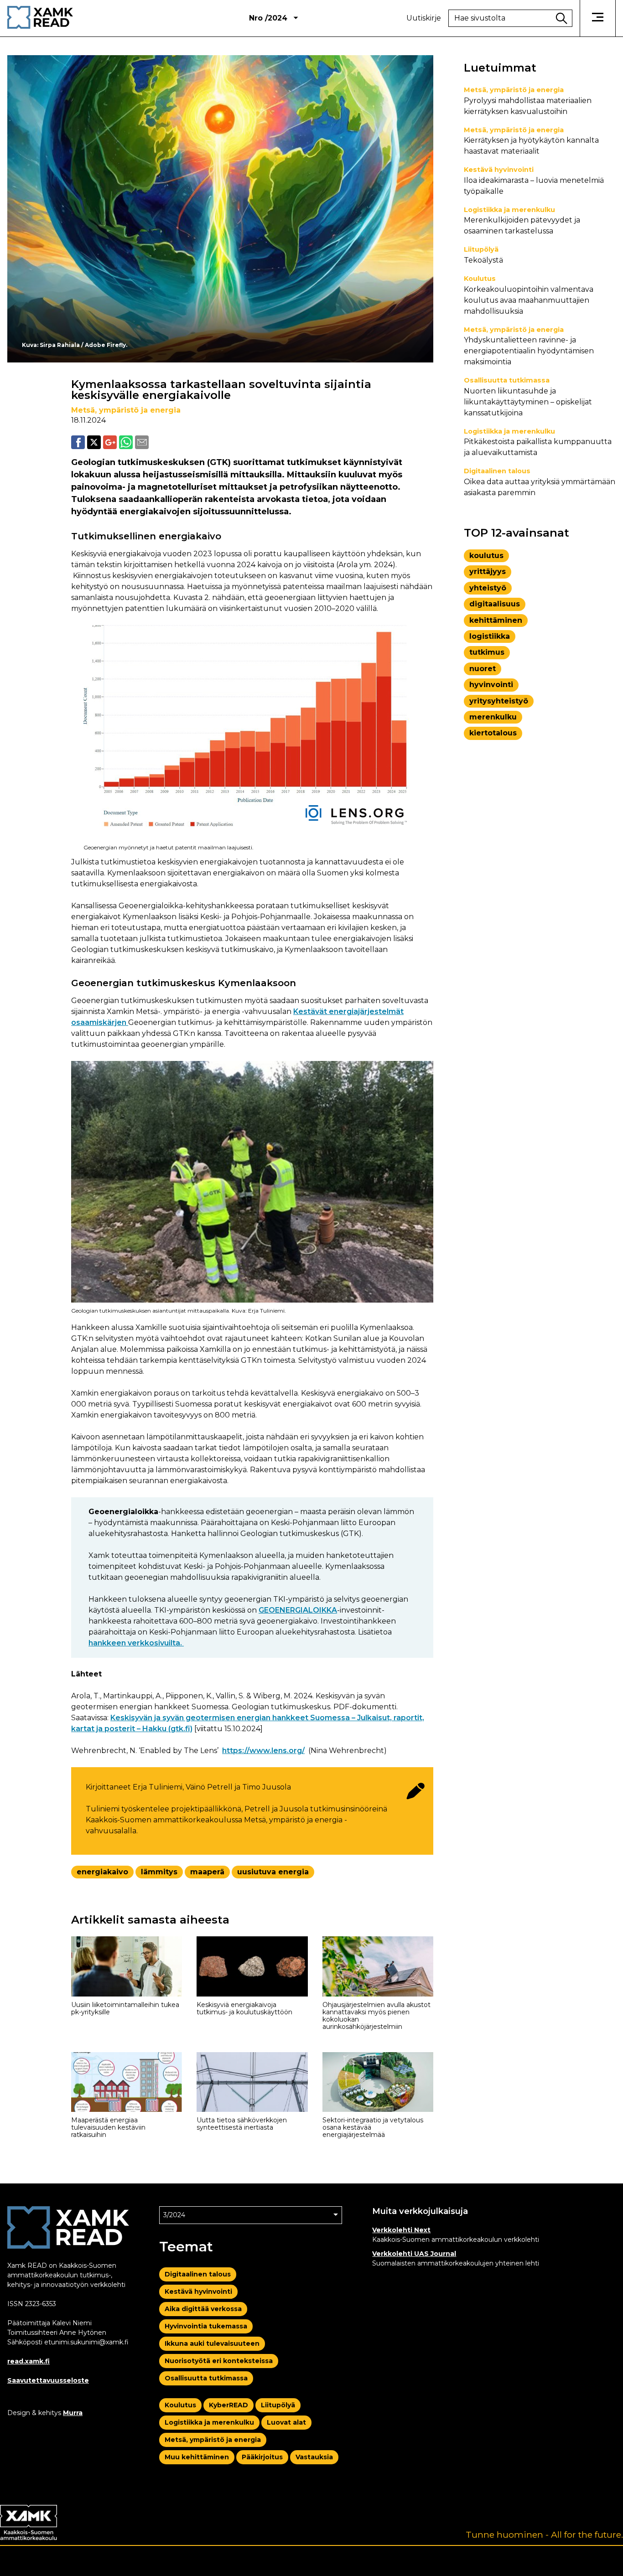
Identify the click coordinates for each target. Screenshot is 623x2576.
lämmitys (159, 1872)
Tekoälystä (483, 260)
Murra (73, 2413)
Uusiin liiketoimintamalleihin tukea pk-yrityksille (125, 2008)
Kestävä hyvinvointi (499, 170)
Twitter (94, 442)
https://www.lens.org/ (263, 1751)
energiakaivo (102, 1872)
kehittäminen (496, 620)
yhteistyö (488, 588)
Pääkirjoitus (262, 2457)
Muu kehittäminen (197, 2457)
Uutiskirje (424, 18)
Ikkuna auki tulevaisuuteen (212, 2343)
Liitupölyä (481, 249)
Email (142, 442)
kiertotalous (493, 733)
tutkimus (487, 652)
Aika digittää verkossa (203, 2309)
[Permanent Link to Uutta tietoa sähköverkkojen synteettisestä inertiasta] (252, 2082)
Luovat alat (286, 2422)
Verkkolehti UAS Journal (414, 2254)
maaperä (207, 1872)
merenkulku (493, 717)
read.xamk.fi (29, 2361)
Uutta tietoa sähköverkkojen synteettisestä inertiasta (242, 2124)
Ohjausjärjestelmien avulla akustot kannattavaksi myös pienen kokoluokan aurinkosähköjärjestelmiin (376, 2016)
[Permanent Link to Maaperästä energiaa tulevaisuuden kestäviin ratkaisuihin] (127, 2082)
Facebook (78, 442)
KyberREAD (228, 2405)
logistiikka (490, 636)
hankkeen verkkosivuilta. (136, 1643)
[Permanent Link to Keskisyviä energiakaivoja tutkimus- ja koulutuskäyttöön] (252, 1966)
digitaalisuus (495, 604)
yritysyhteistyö (499, 701)
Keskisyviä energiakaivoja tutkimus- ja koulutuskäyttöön (244, 2008)
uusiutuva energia (273, 1872)
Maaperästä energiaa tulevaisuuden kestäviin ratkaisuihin (108, 2127)
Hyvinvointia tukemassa (206, 2326)
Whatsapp (126, 442)
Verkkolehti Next (401, 2230)
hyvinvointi (491, 685)
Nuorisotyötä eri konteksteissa (219, 2361)
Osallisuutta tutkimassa (507, 380)
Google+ (110, 442)
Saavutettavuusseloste (48, 2380)
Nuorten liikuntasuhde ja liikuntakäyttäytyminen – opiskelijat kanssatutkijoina (528, 402)
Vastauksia (314, 2457)
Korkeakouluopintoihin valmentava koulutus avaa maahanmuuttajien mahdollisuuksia (529, 300)
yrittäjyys (488, 572)
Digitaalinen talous (497, 471)
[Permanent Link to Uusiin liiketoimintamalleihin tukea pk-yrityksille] (127, 1966)
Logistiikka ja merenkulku (509, 210)
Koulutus (480, 279)
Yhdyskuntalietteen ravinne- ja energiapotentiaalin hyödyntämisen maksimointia (529, 351)
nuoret (483, 669)
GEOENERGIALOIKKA (298, 1610)
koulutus (486, 556)
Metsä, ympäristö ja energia (126, 410)
